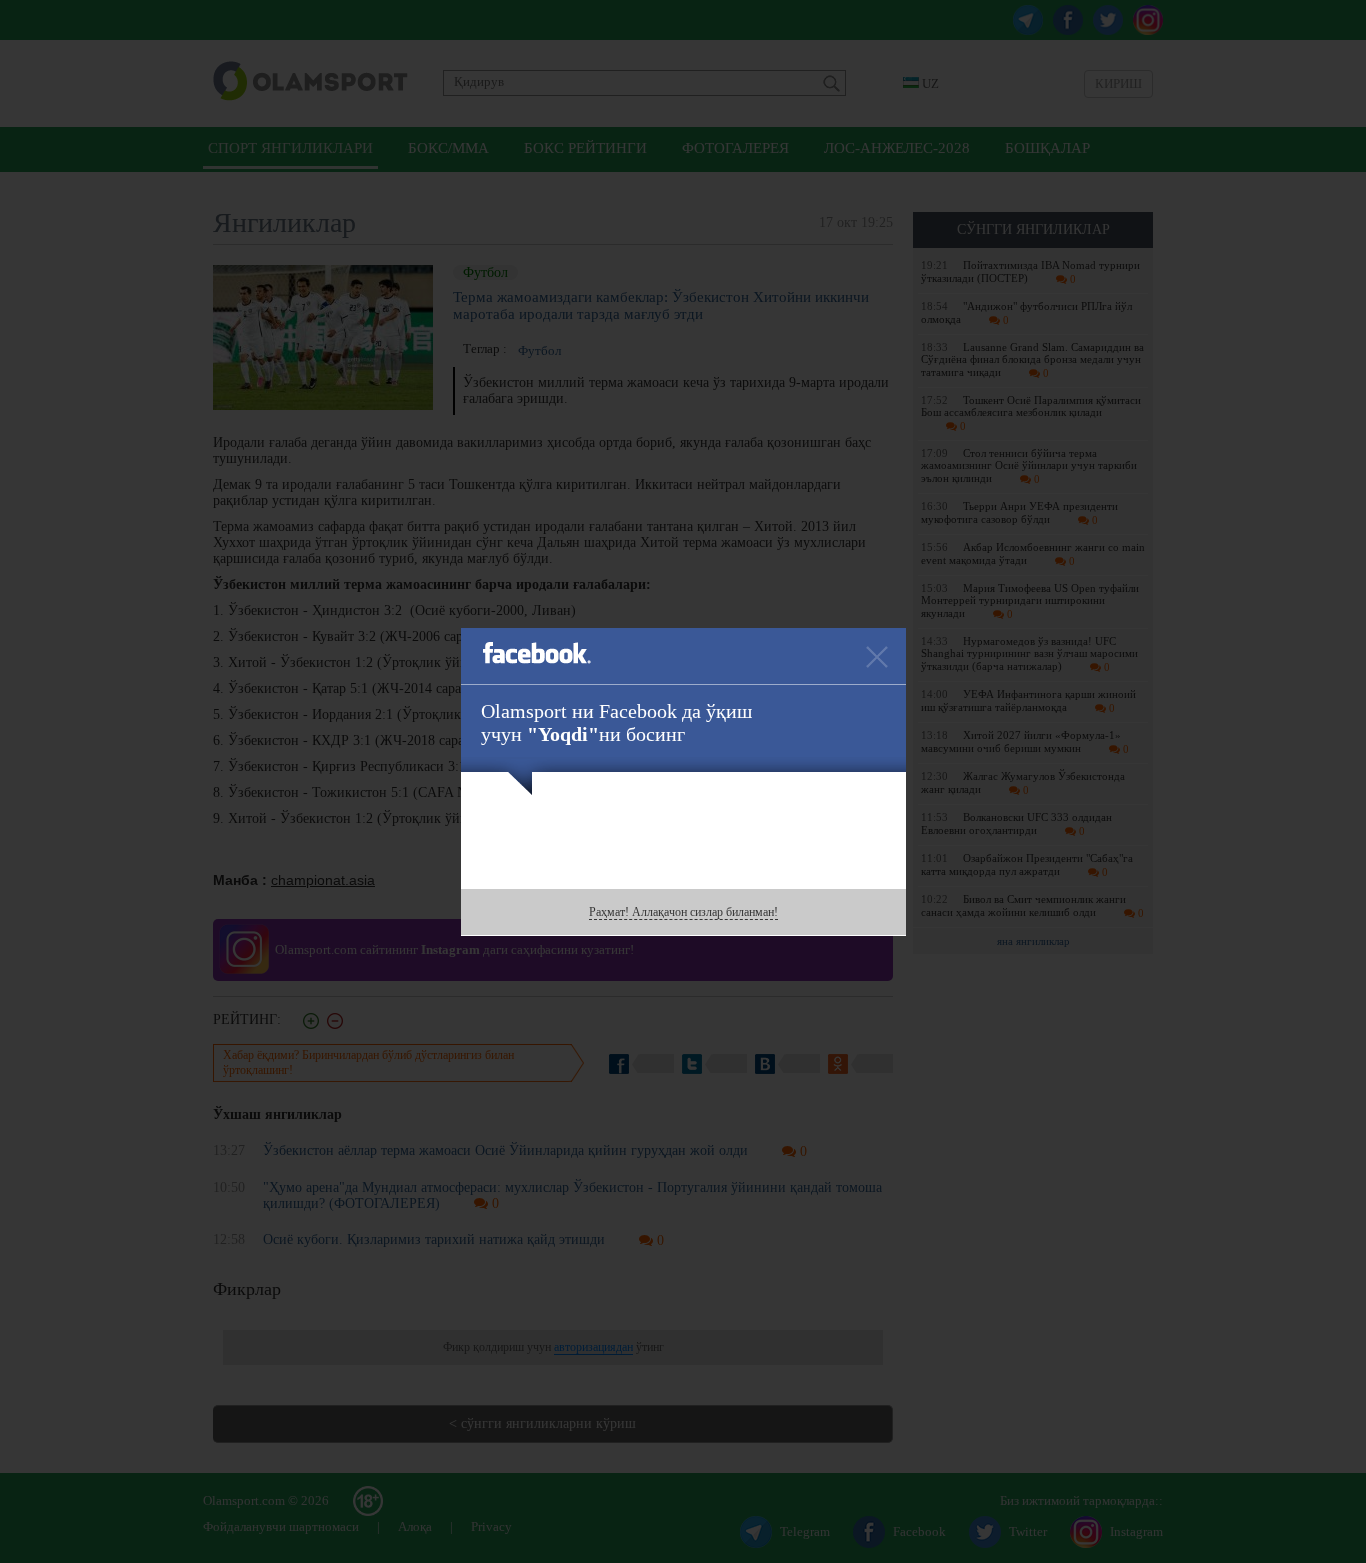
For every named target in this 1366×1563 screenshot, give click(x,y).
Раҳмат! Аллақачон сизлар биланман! (683, 912)
